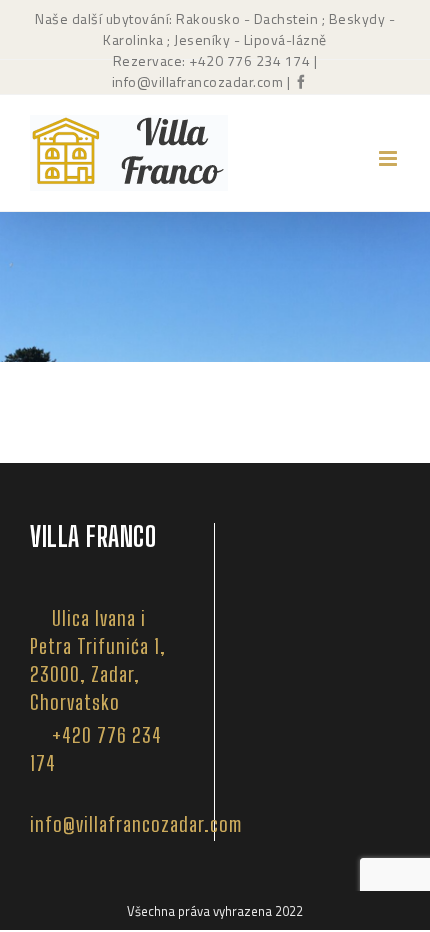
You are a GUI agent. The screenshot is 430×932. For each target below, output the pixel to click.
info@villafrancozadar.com (198, 81)
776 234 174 (269, 60)
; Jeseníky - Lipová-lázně (245, 39)
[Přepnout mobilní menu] (389, 158)
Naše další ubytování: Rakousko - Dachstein (176, 18)
